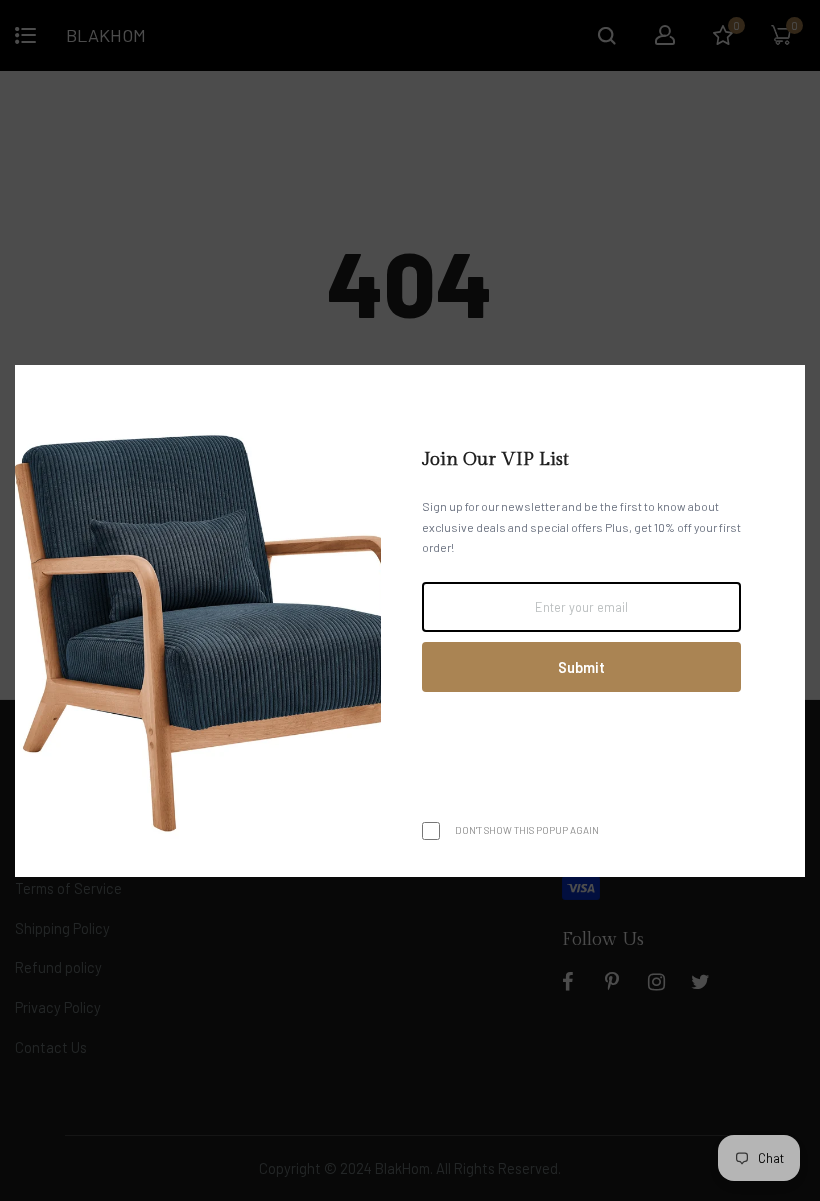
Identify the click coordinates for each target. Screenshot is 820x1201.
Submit (581, 667)
